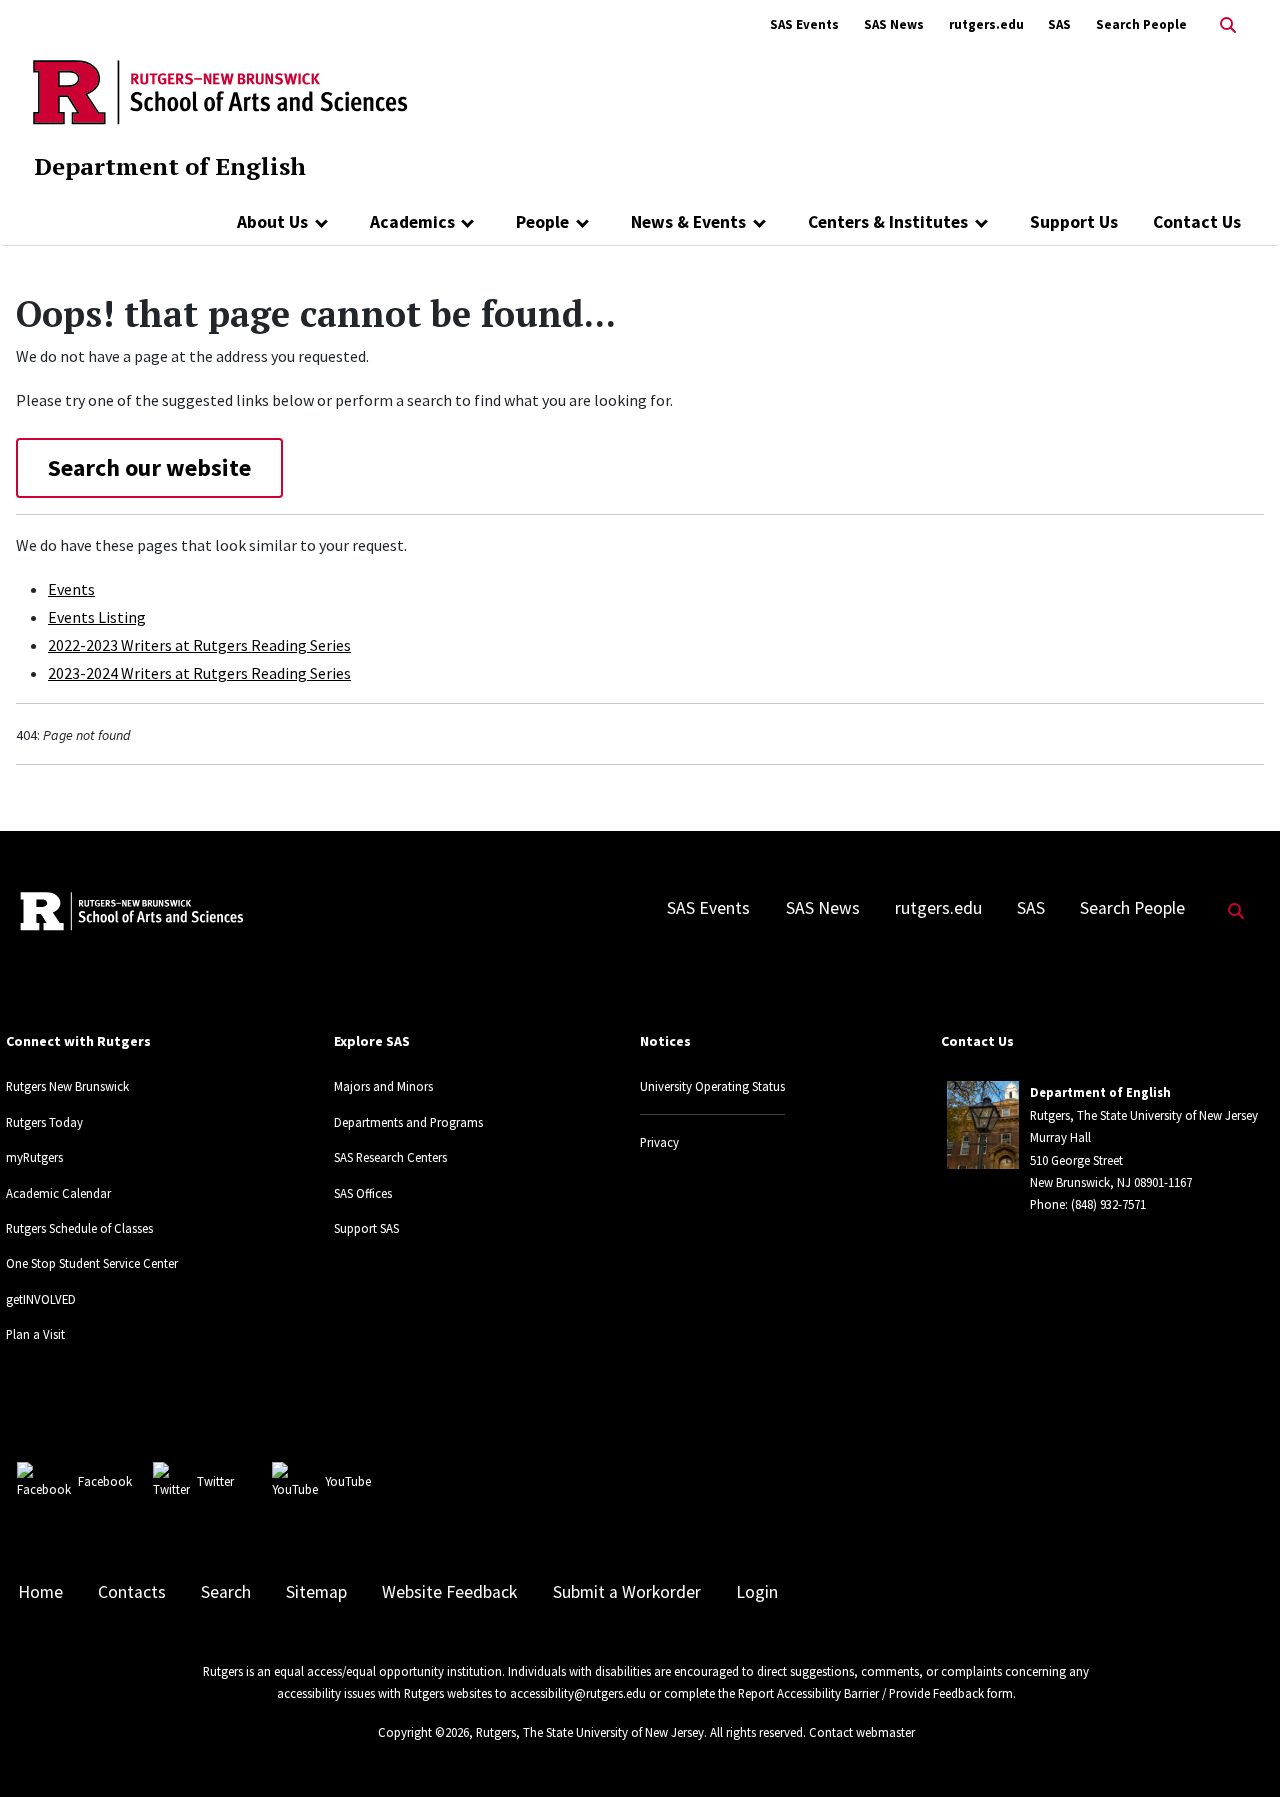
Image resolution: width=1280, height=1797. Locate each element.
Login (757, 1592)
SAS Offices (363, 1193)
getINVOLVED (41, 1299)
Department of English (170, 166)
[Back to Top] (1236, 1748)
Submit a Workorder (627, 1592)
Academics (412, 222)
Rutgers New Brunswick (67, 1086)
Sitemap (316, 1592)
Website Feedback (449, 1592)
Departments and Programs (408, 1122)
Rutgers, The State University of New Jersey (590, 1732)
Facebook (105, 1481)
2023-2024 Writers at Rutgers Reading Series (199, 673)
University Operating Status (712, 1086)
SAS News (894, 24)
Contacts (132, 1592)
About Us (272, 222)
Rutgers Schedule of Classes (79, 1228)
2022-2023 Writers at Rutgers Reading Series (199, 645)
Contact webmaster (862, 1732)
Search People (1141, 24)
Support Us (1074, 222)
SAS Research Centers (390, 1157)
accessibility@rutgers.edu (578, 1693)
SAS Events (804, 24)
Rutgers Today (44, 1122)
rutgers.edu (986, 24)
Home (40, 1592)
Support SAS (366, 1228)
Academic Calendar (58, 1193)
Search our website (149, 467)
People (542, 222)
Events (71, 589)
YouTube (348, 1481)
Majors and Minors (383, 1086)
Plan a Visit (35, 1334)
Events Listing (97, 617)
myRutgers (34, 1157)
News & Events (688, 222)
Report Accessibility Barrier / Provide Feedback (861, 1693)
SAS (1059, 24)
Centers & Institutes (888, 222)
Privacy (659, 1142)
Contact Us (1197, 222)
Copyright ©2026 (423, 1732)
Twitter (215, 1481)
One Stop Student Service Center (92, 1263)
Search (226, 1592)
